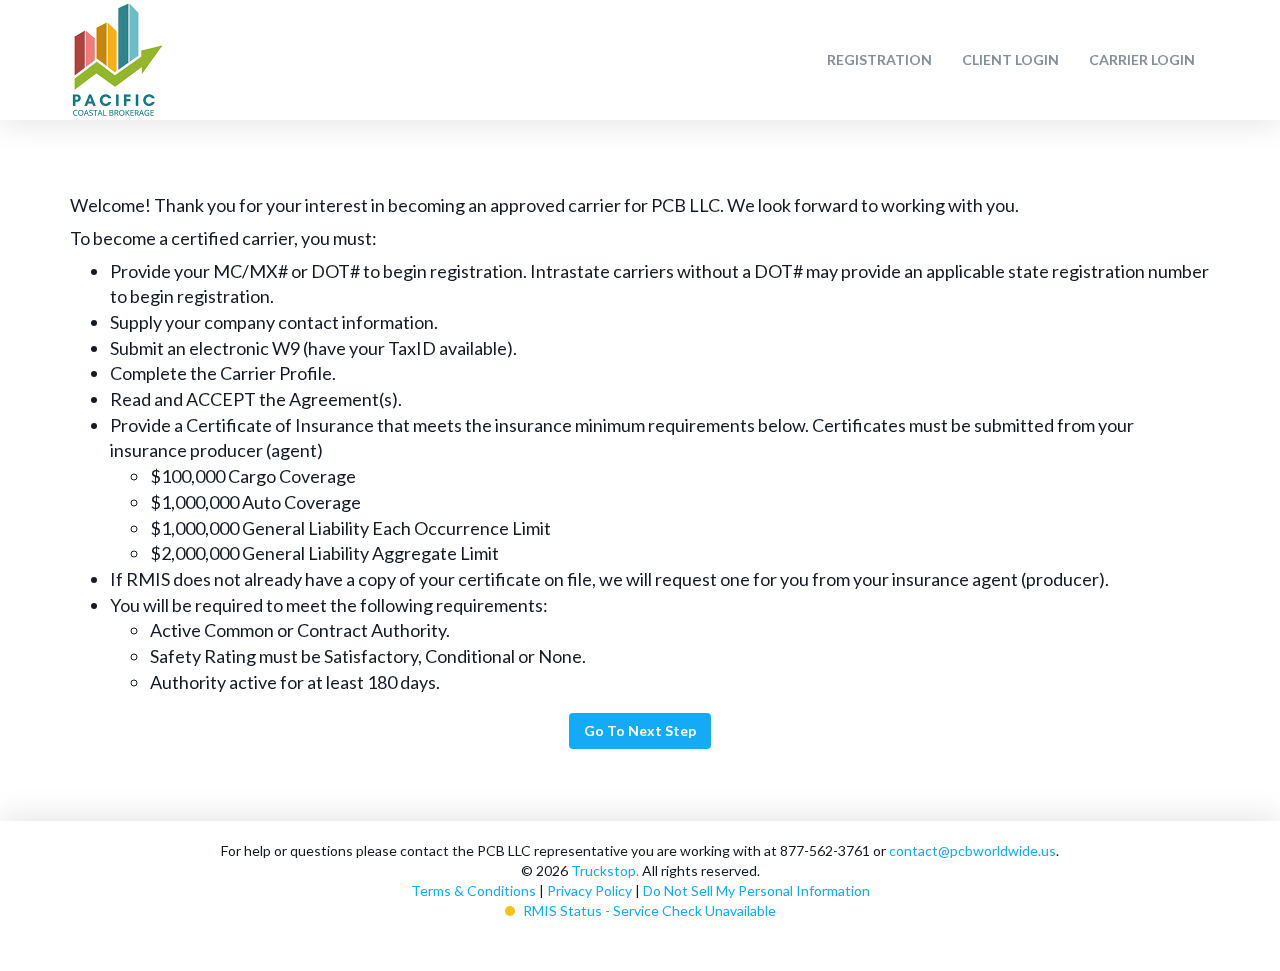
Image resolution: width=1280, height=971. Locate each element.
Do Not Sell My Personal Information (756, 890)
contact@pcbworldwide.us (972, 850)
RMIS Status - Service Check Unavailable (649, 910)
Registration (879, 59)
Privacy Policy (589, 890)
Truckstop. (605, 870)
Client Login (1010, 59)
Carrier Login (1142, 59)
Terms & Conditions (473, 890)
